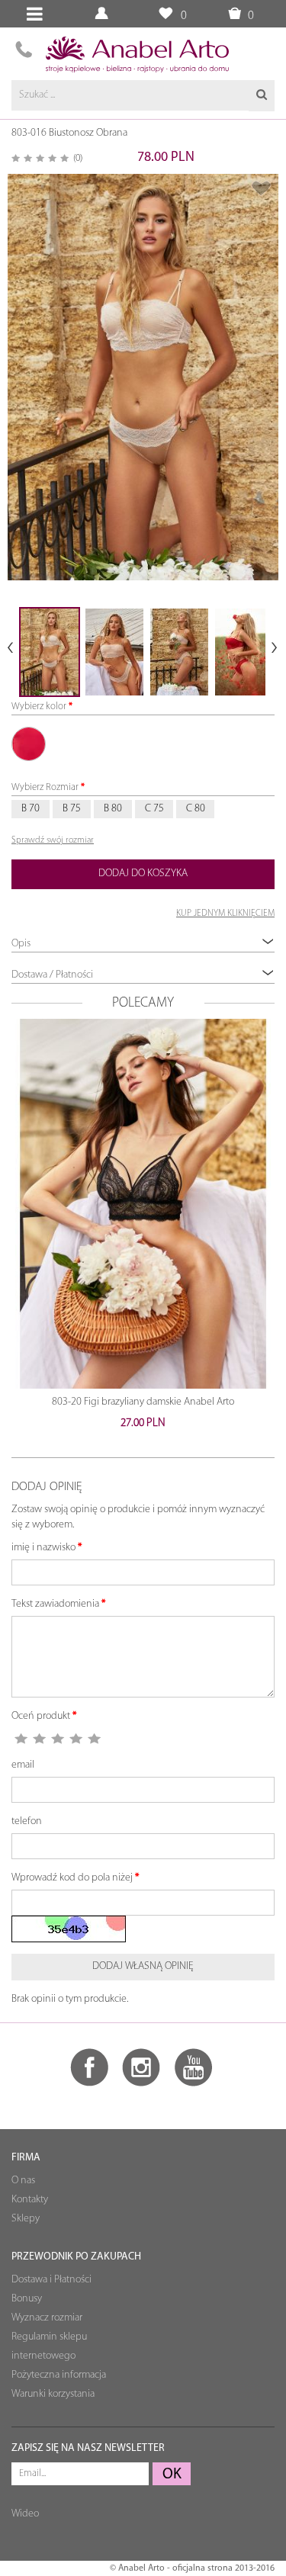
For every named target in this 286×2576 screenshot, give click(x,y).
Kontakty (30, 2200)
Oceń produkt (41, 1716)
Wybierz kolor (39, 707)
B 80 (113, 809)
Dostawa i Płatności (51, 2280)
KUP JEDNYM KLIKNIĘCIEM (225, 914)
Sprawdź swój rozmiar (53, 840)
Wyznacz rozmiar (47, 2318)
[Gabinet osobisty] (103, 14)
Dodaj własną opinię (143, 1966)
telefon (27, 1821)
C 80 (196, 809)
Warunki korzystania (53, 2394)
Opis (21, 944)
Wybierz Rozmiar (45, 787)
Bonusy (27, 2299)
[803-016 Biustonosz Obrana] (143, 377)
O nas (23, 2181)
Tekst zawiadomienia (55, 1604)
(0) (78, 158)
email (23, 1765)
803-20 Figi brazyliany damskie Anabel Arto (143, 1402)
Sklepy (26, 2219)
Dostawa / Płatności (52, 975)
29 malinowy (29, 744)
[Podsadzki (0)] (165, 14)
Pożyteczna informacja (59, 2375)
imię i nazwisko (43, 1548)
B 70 (31, 809)
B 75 (72, 809)
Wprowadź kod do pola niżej (72, 1878)
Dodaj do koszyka (143, 874)
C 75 (154, 809)
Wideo (25, 2514)
